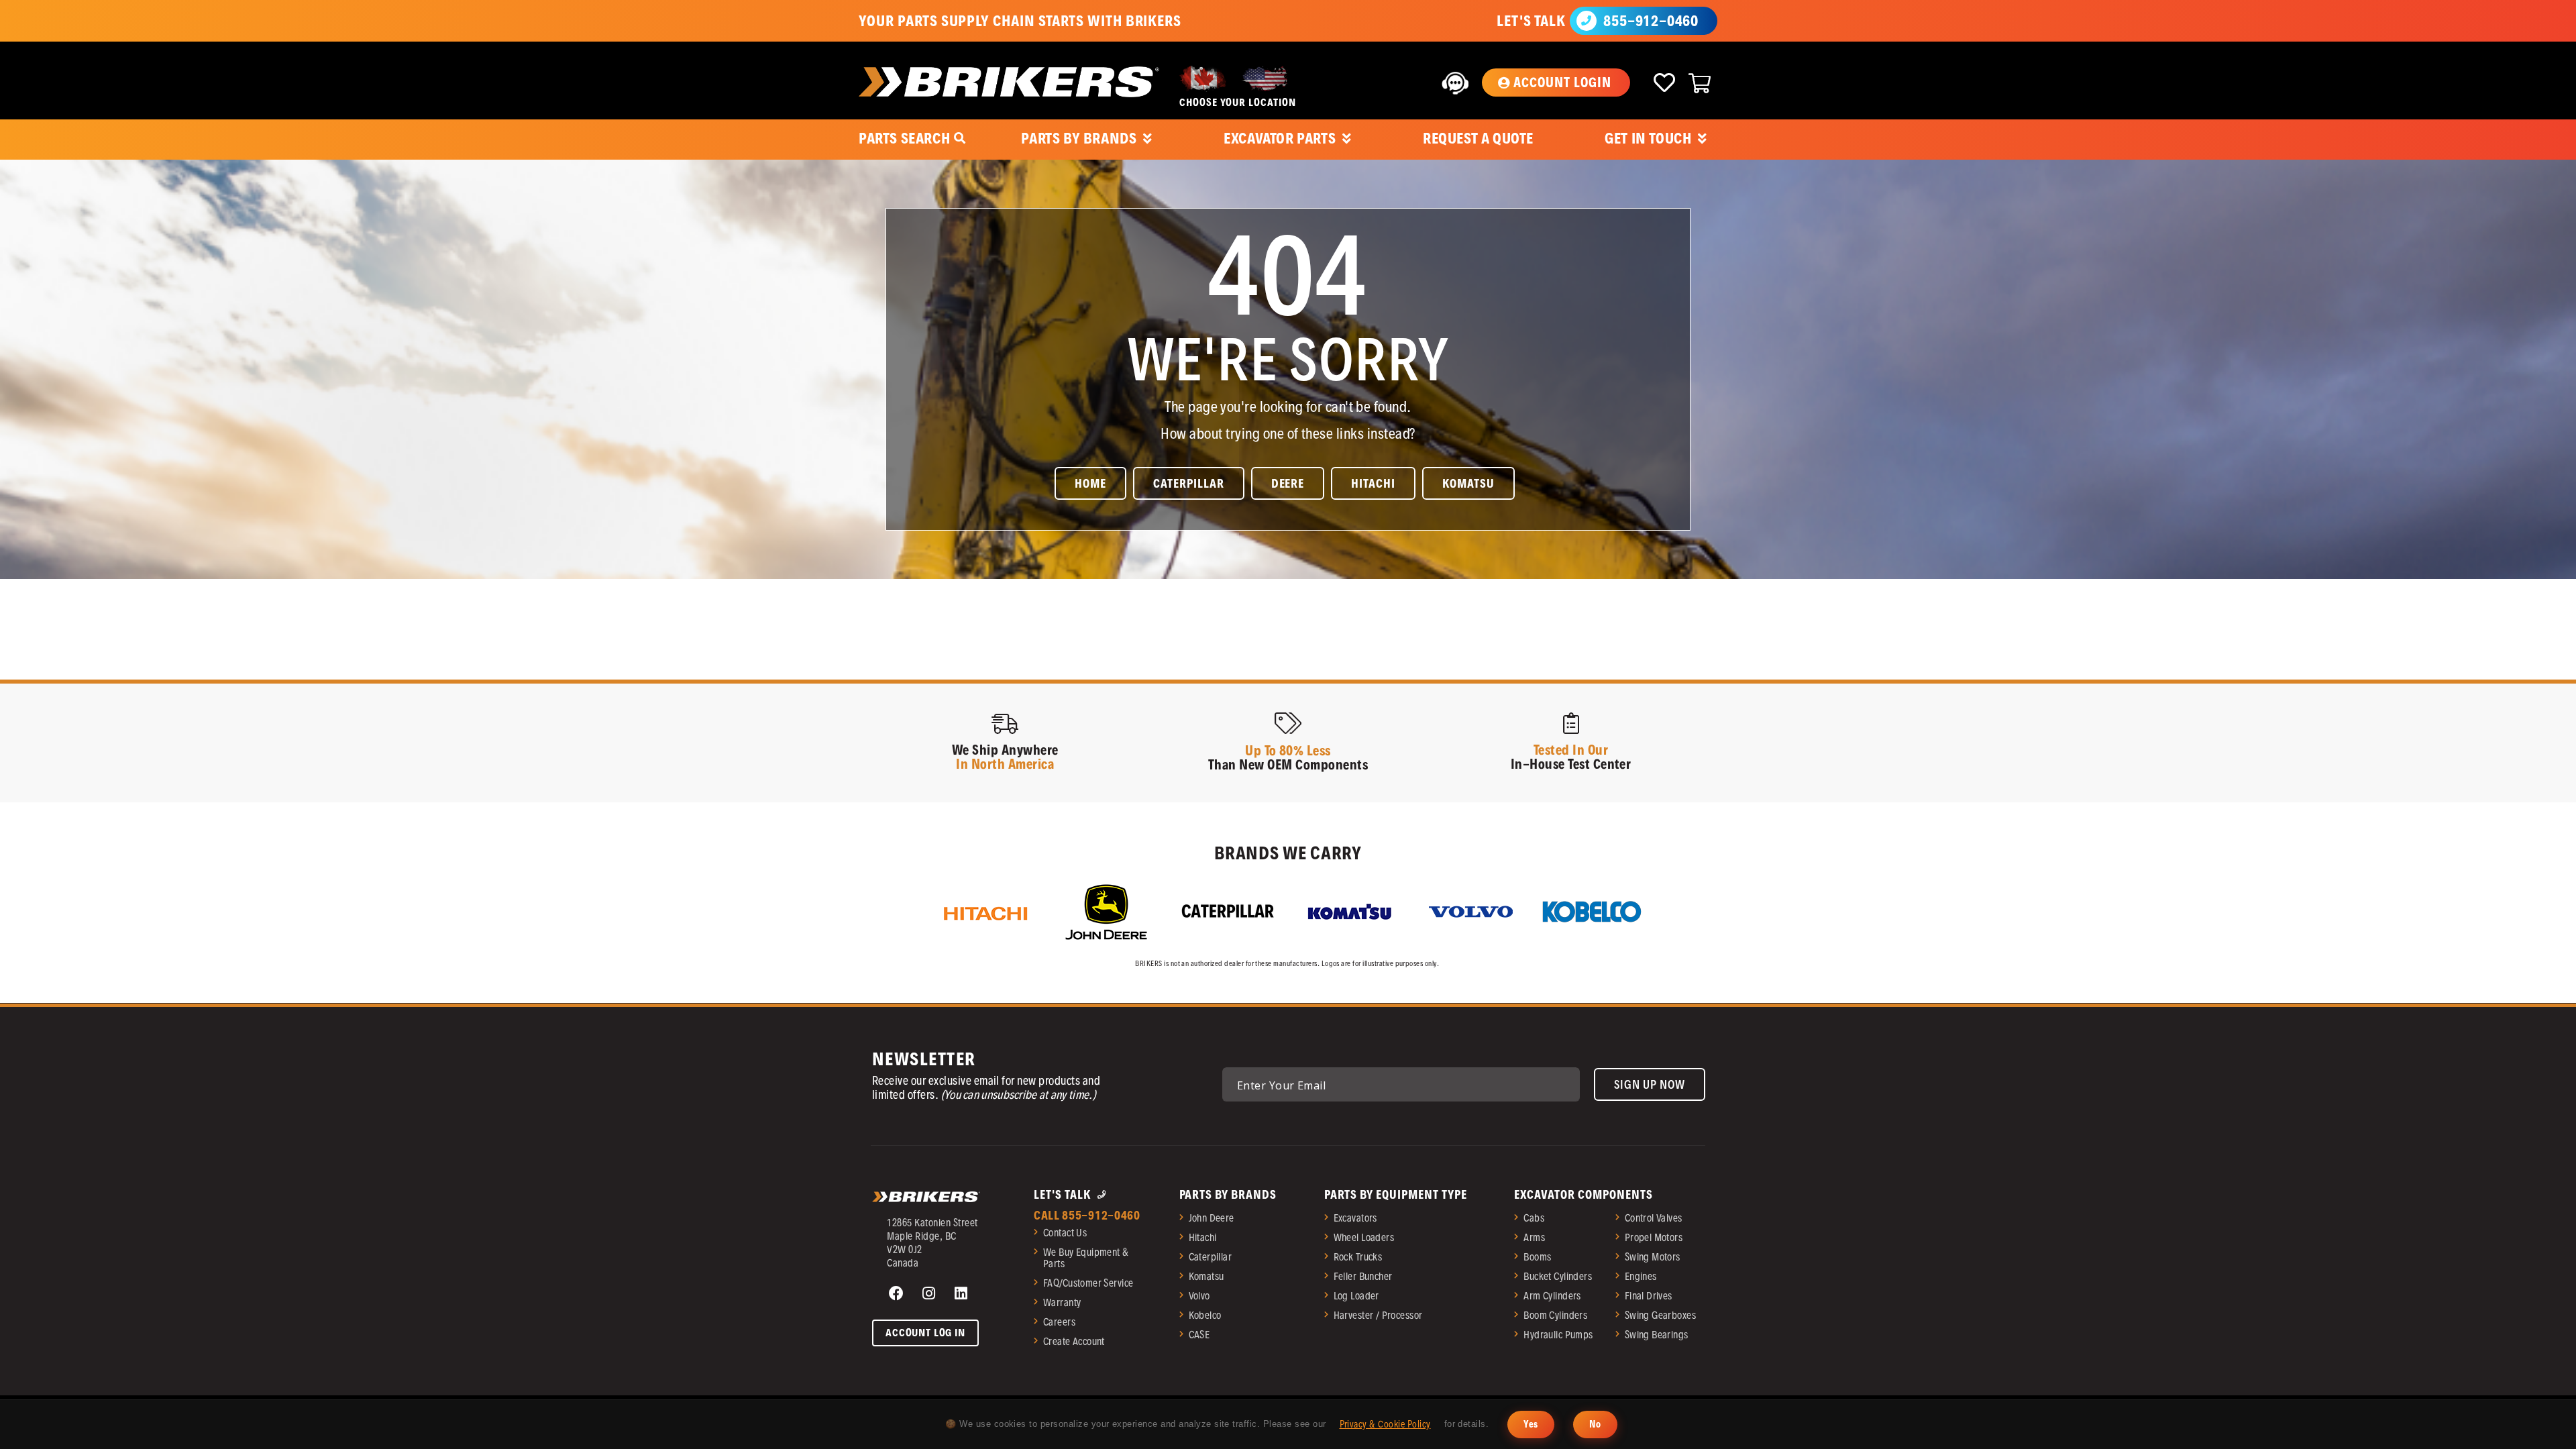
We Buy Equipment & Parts (1086, 1258)
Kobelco (1205, 1315)
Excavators (1355, 1218)
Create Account (1074, 1341)
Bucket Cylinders (1558, 1276)
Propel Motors (1654, 1237)
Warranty (1062, 1302)
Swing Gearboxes (1660, 1315)
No (1595, 1424)
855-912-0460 (1651, 21)
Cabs (1534, 1218)
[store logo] (1009, 82)
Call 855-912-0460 (1087, 1215)
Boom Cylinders (1555, 1315)
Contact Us (1065, 1233)
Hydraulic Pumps (1558, 1335)
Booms (1537, 1257)
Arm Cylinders (1552, 1296)
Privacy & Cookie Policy (1385, 1424)
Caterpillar (1211, 1257)
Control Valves (1654, 1218)
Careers (1059, 1322)
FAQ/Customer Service (1088, 1283)
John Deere (1212, 1218)
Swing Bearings (1657, 1335)
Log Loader (1356, 1296)
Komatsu (1206, 1276)
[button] (1556, 83)
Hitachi (1203, 1237)
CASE (1199, 1335)
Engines (1641, 1276)
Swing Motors (1653, 1257)
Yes (1531, 1424)
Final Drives (1649, 1296)
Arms (1534, 1237)
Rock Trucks (1358, 1257)
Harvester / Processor (1378, 1315)
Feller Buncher (1363, 1276)
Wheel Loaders (1364, 1237)
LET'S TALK (1531, 21)
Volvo (1199, 1296)
